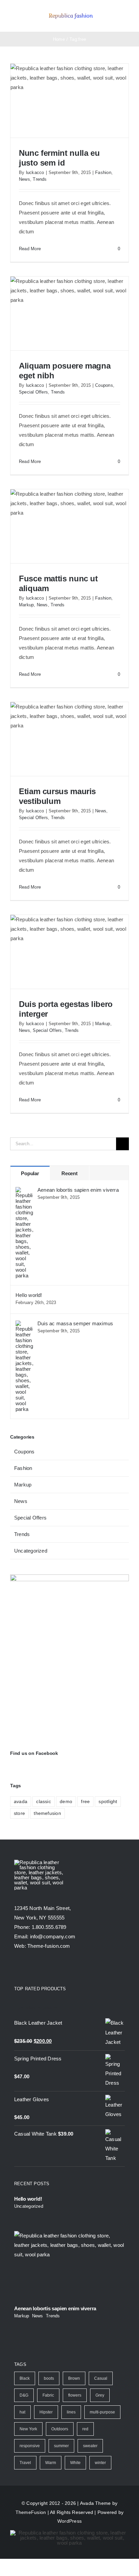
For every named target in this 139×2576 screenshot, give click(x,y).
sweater (90, 2446)
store (19, 1813)
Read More (30, 249)
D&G (24, 2395)
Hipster (46, 2412)
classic (44, 1802)
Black (25, 2378)
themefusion (47, 1813)
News (24, 179)
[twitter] (29, 1968)
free (85, 1802)
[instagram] (41, 1968)
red (85, 2429)
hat (22, 2412)
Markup (26, 605)
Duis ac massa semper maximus (75, 1323)
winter (100, 2463)
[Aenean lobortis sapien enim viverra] (24, 1192)
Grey (100, 2395)
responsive (30, 2446)
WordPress (69, 2521)
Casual (101, 2378)
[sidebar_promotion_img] (69, 1577)
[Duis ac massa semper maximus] (24, 1325)
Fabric (48, 2395)
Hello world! (29, 1295)
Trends (40, 179)
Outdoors (60, 2429)
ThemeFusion (31, 2512)
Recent (69, 1173)
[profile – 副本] (71, 13)
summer (61, 2446)
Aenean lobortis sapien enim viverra (78, 1190)
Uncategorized (31, 1551)
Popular (30, 1173)
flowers (75, 2395)
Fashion (103, 172)
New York (28, 2429)
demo (66, 1802)
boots (49, 2378)
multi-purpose (102, 2412)
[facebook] (17, 1968)
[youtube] (54, 1968)
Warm (51, 2463)
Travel (25, 2463)
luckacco (35, 172)
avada (21, 1802)
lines (71, 2412)
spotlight (108, 1802)
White (75, 2463)
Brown (74, 2378)
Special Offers (33, 392)
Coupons (104, 385)
